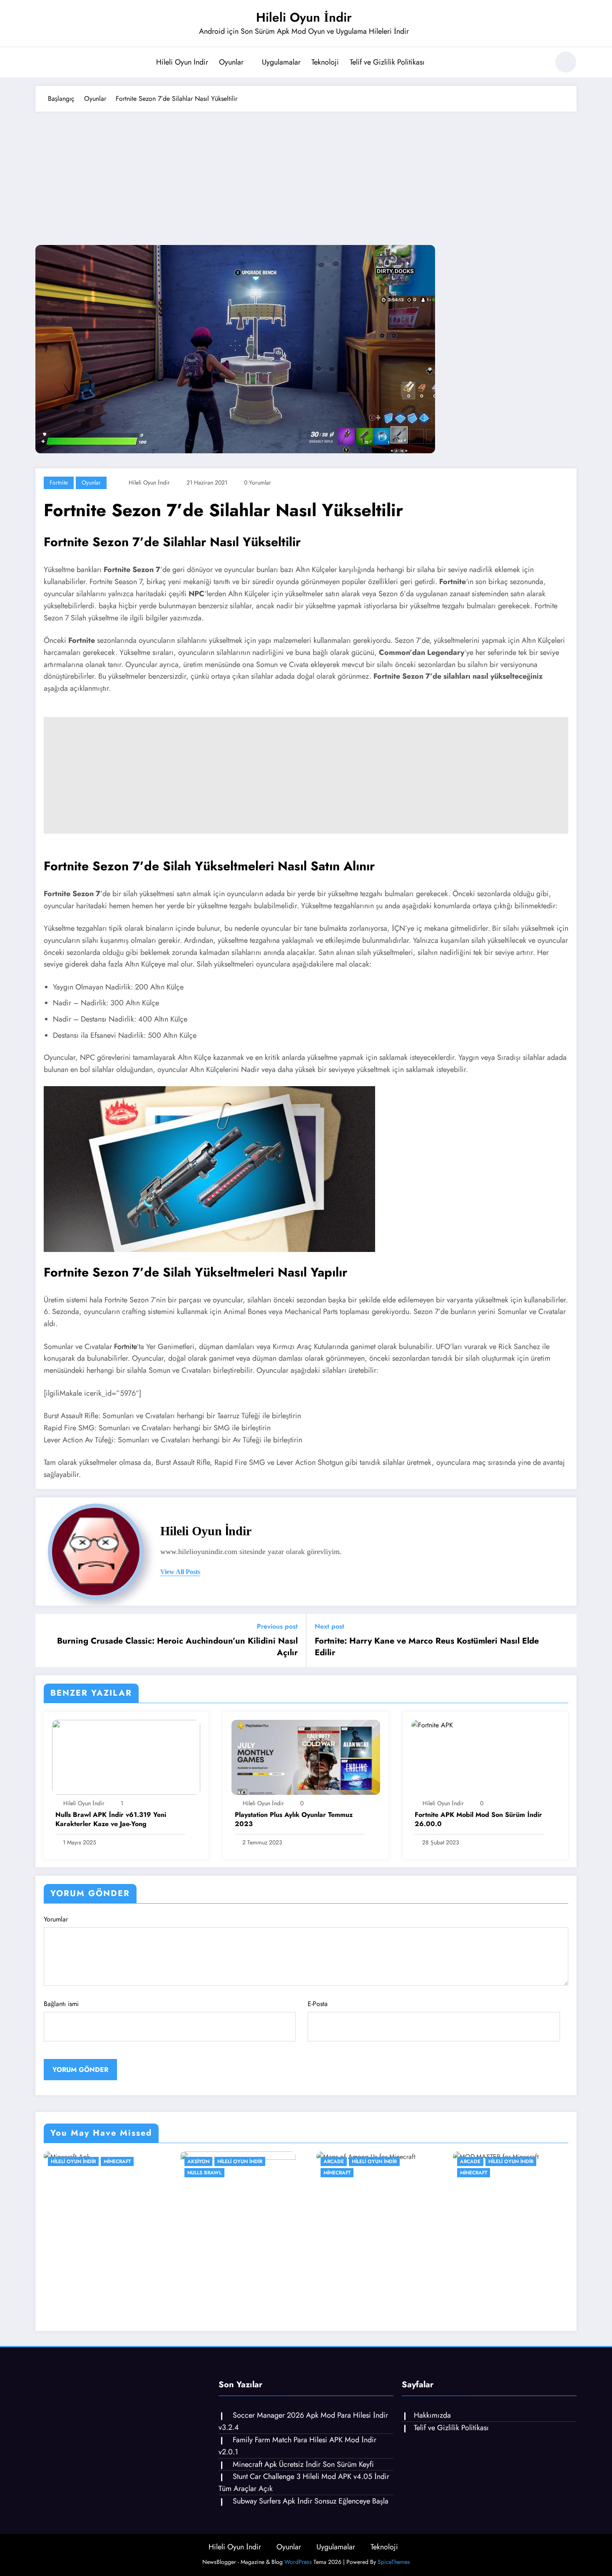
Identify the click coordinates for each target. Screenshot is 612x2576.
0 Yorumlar (257, 482)
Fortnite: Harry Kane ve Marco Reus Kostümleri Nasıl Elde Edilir (427, 1647)
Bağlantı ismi (61, 2004)
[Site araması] (539, 63)
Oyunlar (231, 62)
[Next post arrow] (565, 1641)
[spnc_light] (566, 62)
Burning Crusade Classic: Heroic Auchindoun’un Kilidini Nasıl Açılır (177, 1647)
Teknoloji (325, 62)
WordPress (298, 2562)
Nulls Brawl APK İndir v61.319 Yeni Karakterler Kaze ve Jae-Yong (111, 1819)
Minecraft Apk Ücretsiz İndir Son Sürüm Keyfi (303, 2464)
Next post (330, 1626)
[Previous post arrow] (47, 1641)
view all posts (180, 1572)
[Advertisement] (306, 174)
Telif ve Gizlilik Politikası (387, 62)
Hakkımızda (432, 2415)
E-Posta (318, 2004)
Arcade (334, 2161)
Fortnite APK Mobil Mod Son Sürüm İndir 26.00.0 (478, 1819)
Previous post (277, 1626)
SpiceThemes (394, 2562)
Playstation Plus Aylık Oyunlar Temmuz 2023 (294, 1819)
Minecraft (117, 2161)
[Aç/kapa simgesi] (42, 63)
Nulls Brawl (204, 2173)
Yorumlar (56, 1919)
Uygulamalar (281, 62)
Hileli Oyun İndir (304, 17)
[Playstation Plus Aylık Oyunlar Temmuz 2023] (306, 1757)
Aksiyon (198, 2161)
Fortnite (59, 482)
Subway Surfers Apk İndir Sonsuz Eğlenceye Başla (311, 2501)
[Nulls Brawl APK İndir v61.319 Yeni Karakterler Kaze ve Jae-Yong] (126, 1757)
